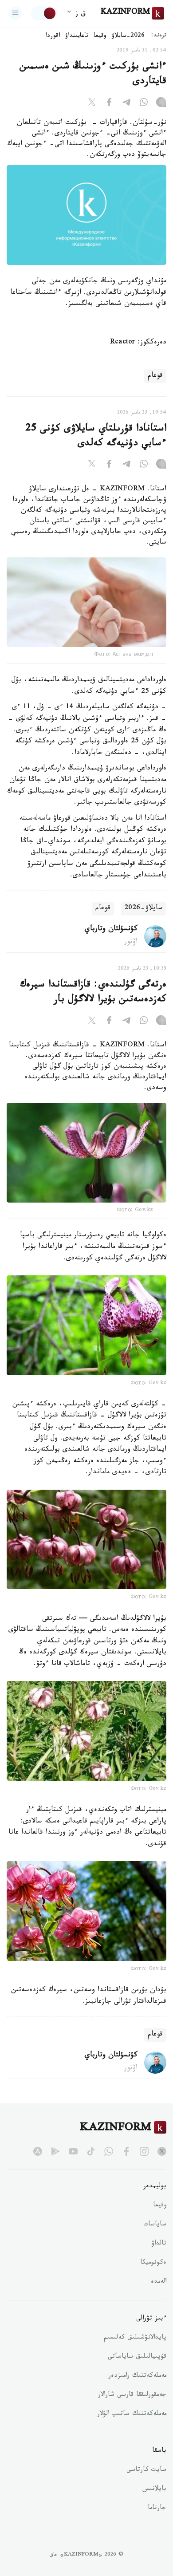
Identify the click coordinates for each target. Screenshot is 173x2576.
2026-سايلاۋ (128, 36)
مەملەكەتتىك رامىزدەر (137, 2376)
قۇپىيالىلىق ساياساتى (137, 2357)
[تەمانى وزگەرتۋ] (44, 13)
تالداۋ (159, 2244)
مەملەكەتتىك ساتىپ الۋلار (132, 2414)
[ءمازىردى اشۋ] (16, 13)
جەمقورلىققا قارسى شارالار (132, 2395)
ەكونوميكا (153, 2263)
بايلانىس (154, 2489)
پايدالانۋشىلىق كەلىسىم (135, 2338)
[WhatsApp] (144, 104)
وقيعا (100, 36)
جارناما (157, 2509)
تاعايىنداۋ (77, 36)
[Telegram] (126, 104)
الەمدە (159, 2282)
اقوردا (53, 36)
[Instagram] (161, 104)
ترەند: (159, 36)
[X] (92, 104)
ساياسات (155, 2225)
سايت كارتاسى (146, 2470)
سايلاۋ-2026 (144, 909)
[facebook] (126, 2151)
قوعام (155, 376)
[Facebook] (109, 104)
